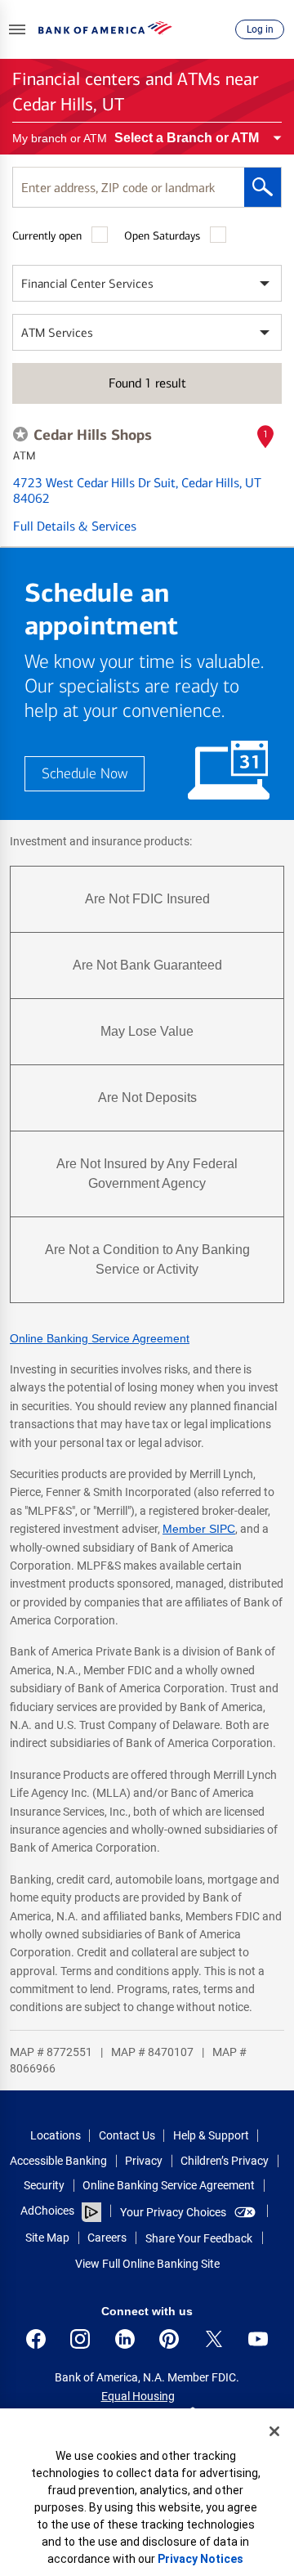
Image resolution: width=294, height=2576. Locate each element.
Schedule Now (85, 774)
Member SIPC (199, 1529)
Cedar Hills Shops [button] (93, 435)
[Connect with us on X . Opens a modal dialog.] (214, 2339)
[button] (17, 29)
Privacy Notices (200, 2559)
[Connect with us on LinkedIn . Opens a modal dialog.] (125, 2339)
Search (263, 187)
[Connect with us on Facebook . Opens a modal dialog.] (36, 2339)
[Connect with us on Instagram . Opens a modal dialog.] (80, 2339)
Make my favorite (20, 434)
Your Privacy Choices (173, 2212)
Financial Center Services (87, 284)
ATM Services (57, 333)
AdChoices (47, 2211)
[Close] (274, 2431)
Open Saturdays (162, 236)
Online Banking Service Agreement (100, 1338)
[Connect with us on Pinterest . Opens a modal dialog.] (169, 2339)
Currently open (47, 236)
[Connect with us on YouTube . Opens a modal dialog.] (258, 2339)
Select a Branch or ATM (187, 138)
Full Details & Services (75, 526)
